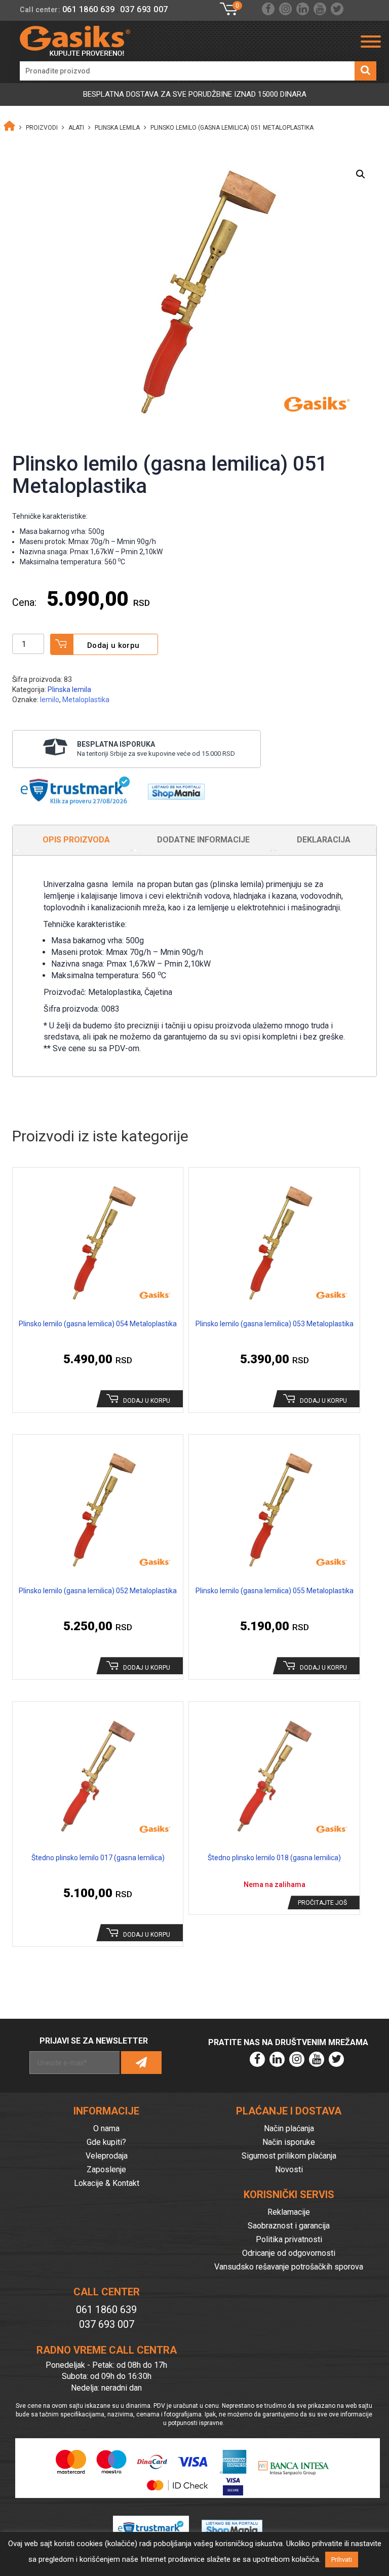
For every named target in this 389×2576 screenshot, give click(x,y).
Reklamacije (289, 2212)
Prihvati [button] (342, 2560)
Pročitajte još (322, 1903)
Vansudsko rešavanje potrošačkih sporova (289, 2267)
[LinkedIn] (303, 9)
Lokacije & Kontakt (107, 2183)
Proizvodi (42, 128)
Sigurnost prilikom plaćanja (289, 2156)
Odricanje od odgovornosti (289, 2253)
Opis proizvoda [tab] (76, 840)
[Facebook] (268, 9)
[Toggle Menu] (371, 42)
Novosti (289, 2169)
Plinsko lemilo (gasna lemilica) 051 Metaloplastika (232, 128)
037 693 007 (144, 9)
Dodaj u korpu (113, 645)
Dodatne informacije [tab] (203, 840)
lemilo (50, 700)
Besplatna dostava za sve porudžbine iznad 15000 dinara (195, 94)
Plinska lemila (117, 128)
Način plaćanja (289, 2128)
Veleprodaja (107, 2156)
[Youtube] (320, 9)
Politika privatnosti (289, 2239)
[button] (361, 174)
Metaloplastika (86, 700)
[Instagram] (285, 9)
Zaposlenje (106, 2169)
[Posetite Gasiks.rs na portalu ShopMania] (172, 789)
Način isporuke (289, 2142)
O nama (106, 2128)
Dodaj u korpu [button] (147, 1401)
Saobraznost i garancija (289, 2226)
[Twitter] (337, 9)
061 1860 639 (89, 9)
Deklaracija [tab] (324, 840)
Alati (76, 128)
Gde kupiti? (106, 2142)
